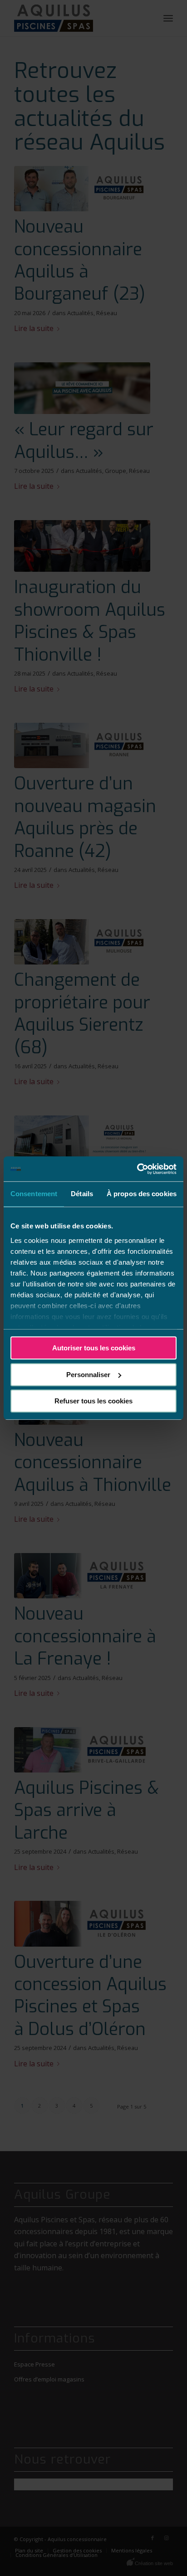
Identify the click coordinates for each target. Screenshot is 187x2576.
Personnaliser (88, 1375)
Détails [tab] (82, 1194)
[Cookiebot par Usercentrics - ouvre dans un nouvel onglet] (137, 1169)
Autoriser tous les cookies (94, 1348)
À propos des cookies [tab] (142, 1194)
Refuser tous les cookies (93, 1401)
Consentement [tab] (34, 1194)
